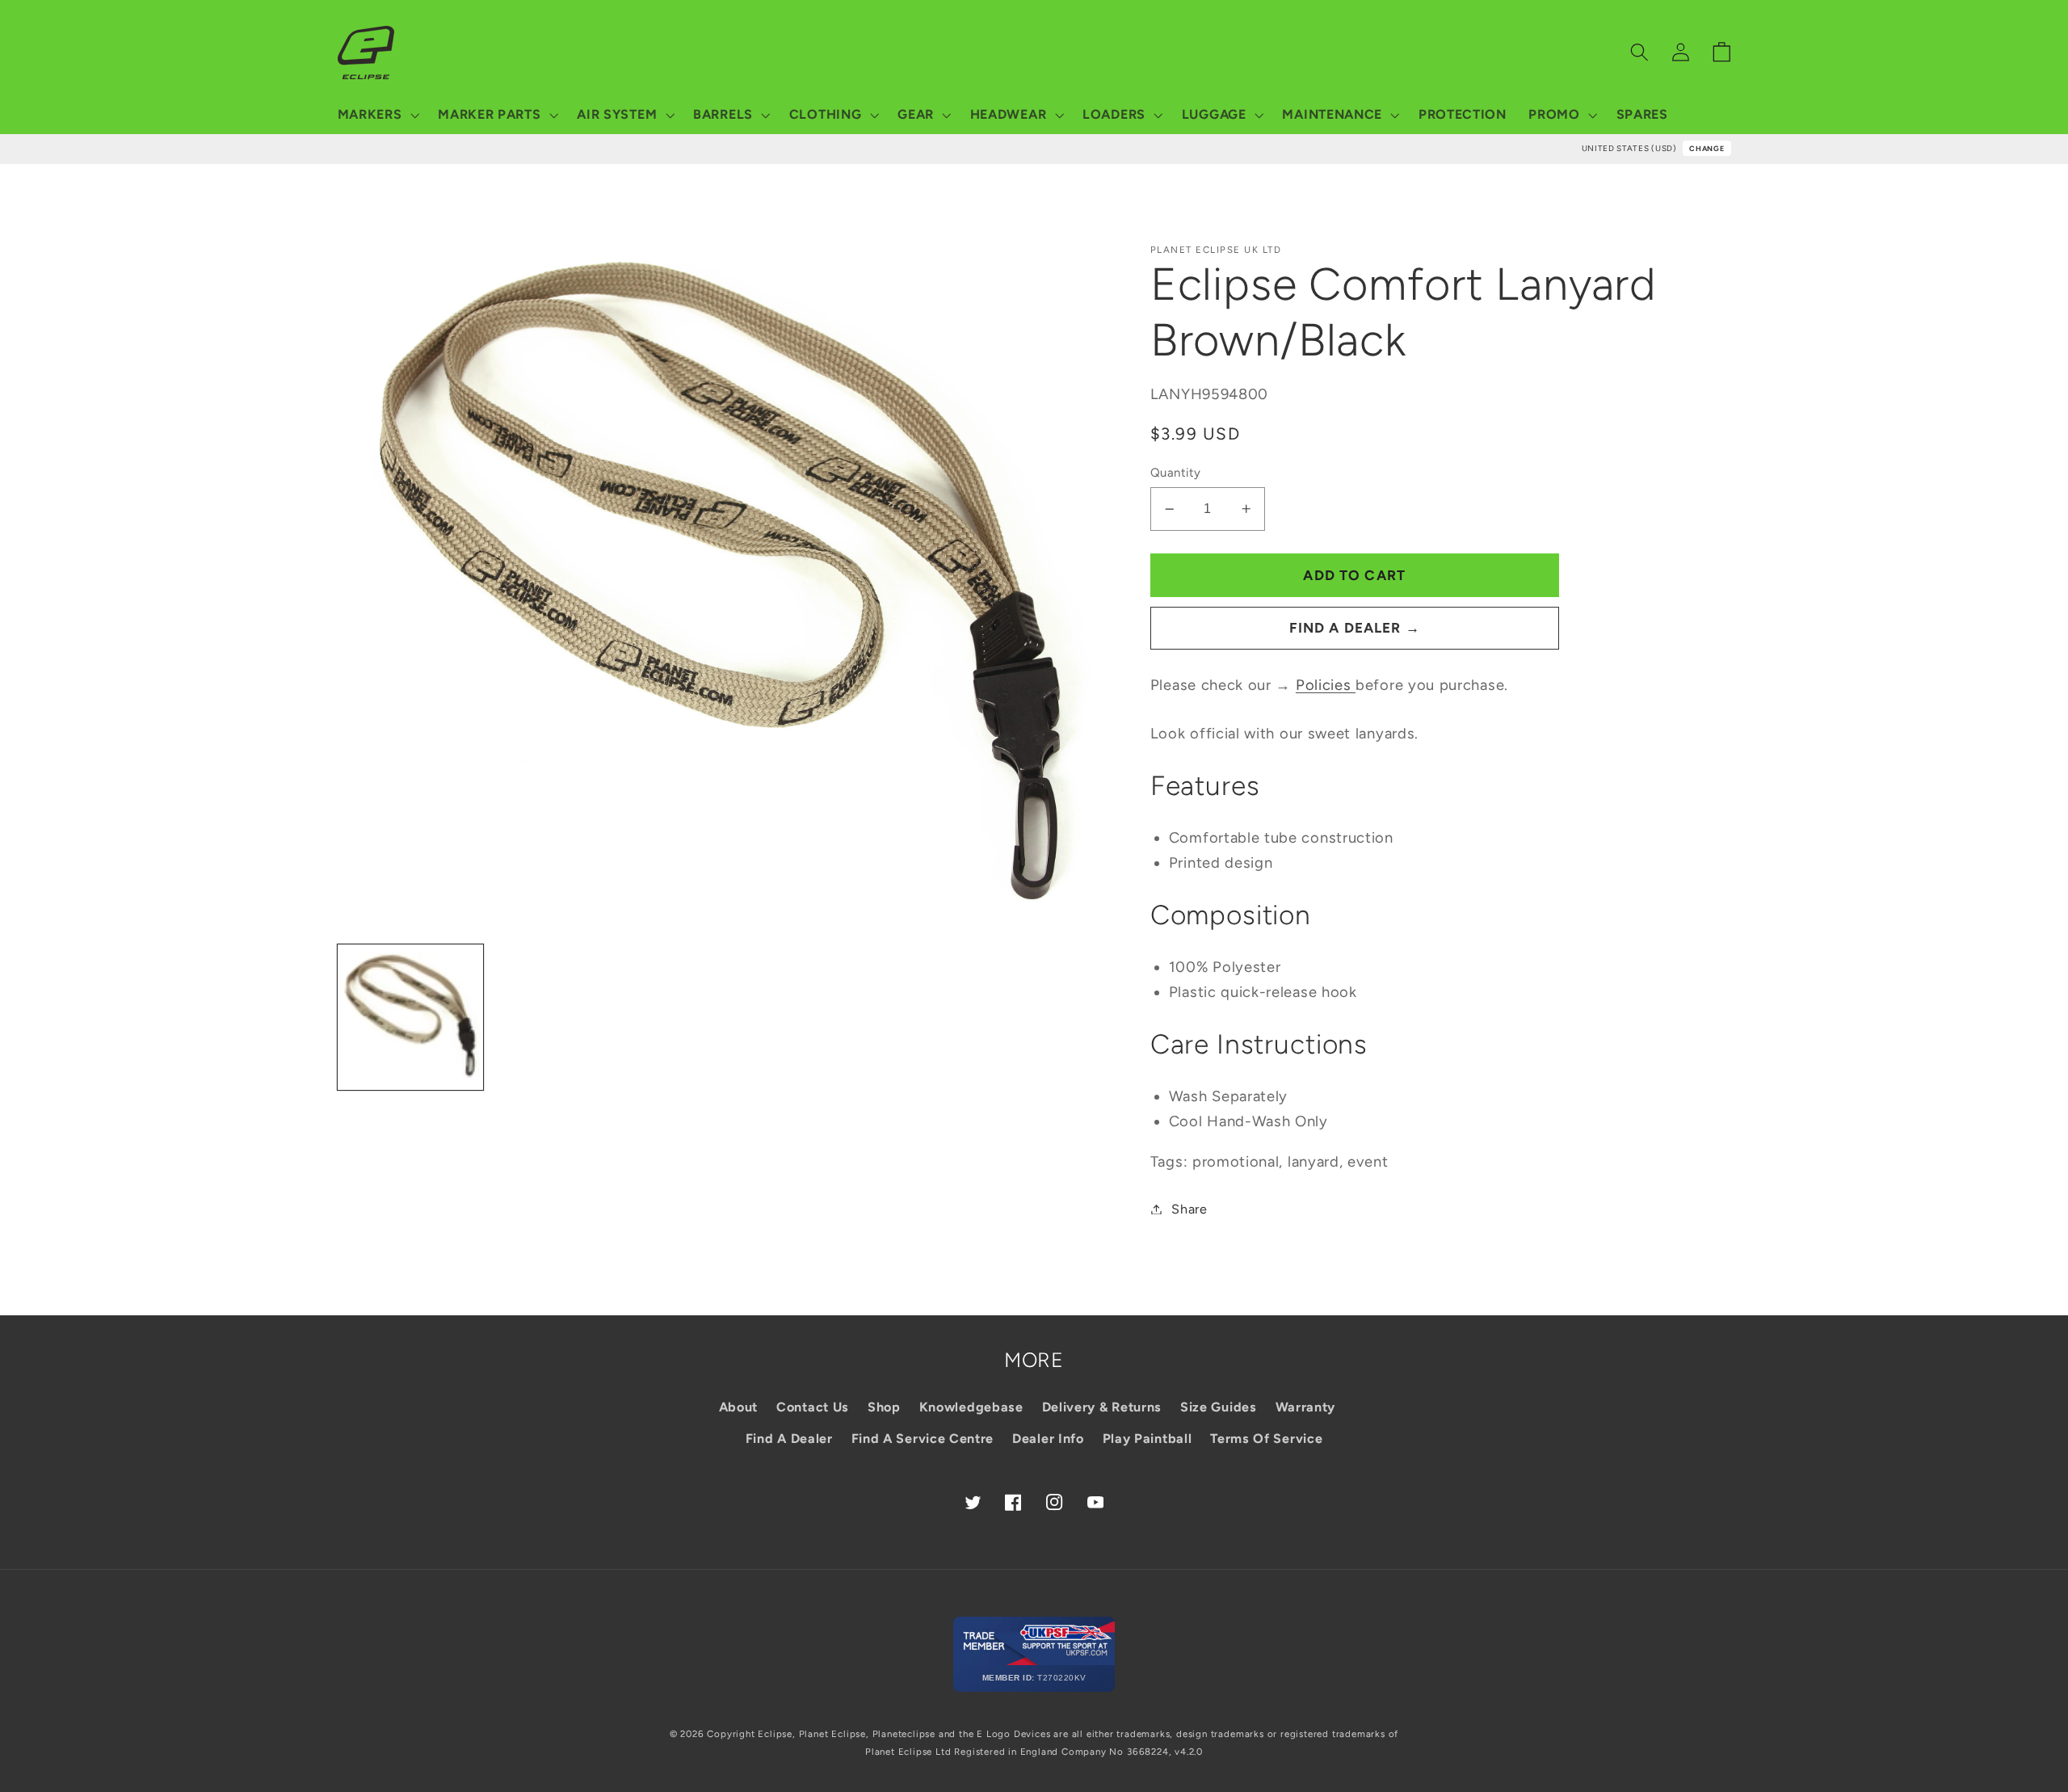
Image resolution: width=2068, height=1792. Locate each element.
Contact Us (813, 1407)
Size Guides (1219, 1407)
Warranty (1306, 1407)
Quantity (1176, 473)
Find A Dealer (789, 1439)
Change (1707, 148)
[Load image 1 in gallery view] (411, 1018)
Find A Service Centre (923, 1439)
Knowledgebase (971, 1407)
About (738, 1407)
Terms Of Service (1266, 1439)
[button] (377, 115)
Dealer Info (1048, 1439)
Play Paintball (1147, 1439)
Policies (1326, 685)
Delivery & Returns (1102, 1407)
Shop (884, 1407)
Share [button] (1189, 1209)
